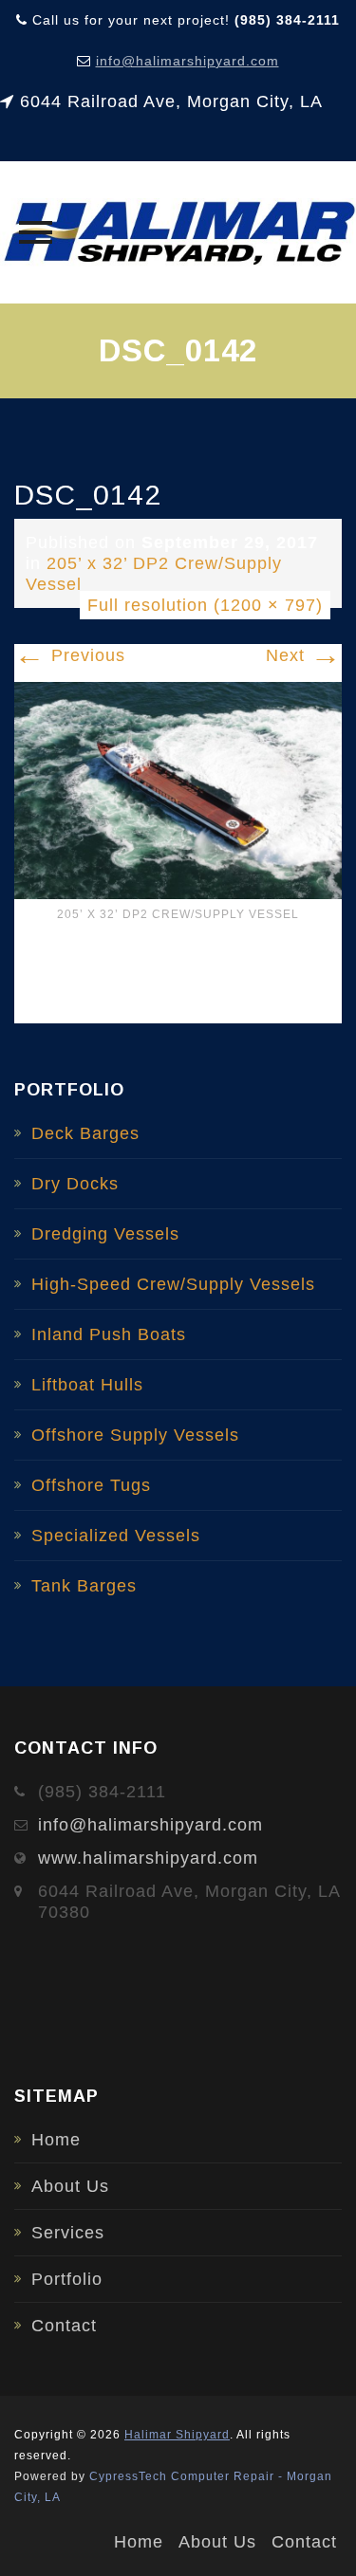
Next (304, 655)
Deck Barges (85, 1133)
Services (68, 2233)
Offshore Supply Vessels (135, 1435)
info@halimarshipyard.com (187, 61)
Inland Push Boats (109, 1334)
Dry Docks (75, 1184)
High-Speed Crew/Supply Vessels (173, 1284)
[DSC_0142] (178, 789)
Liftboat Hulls (87, 1385)
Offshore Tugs (91, 1485)
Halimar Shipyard (177, 2435)
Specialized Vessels (116, 1536)
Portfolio (67, 2279)
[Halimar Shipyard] (178, 232)
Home (56, 2140)
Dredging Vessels (105, 1234)
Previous (70, 655)
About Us (70, 2186)
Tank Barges (84, 1586)
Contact (64, 2326)
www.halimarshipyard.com (148, 1858)
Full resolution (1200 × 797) (205, 605)
